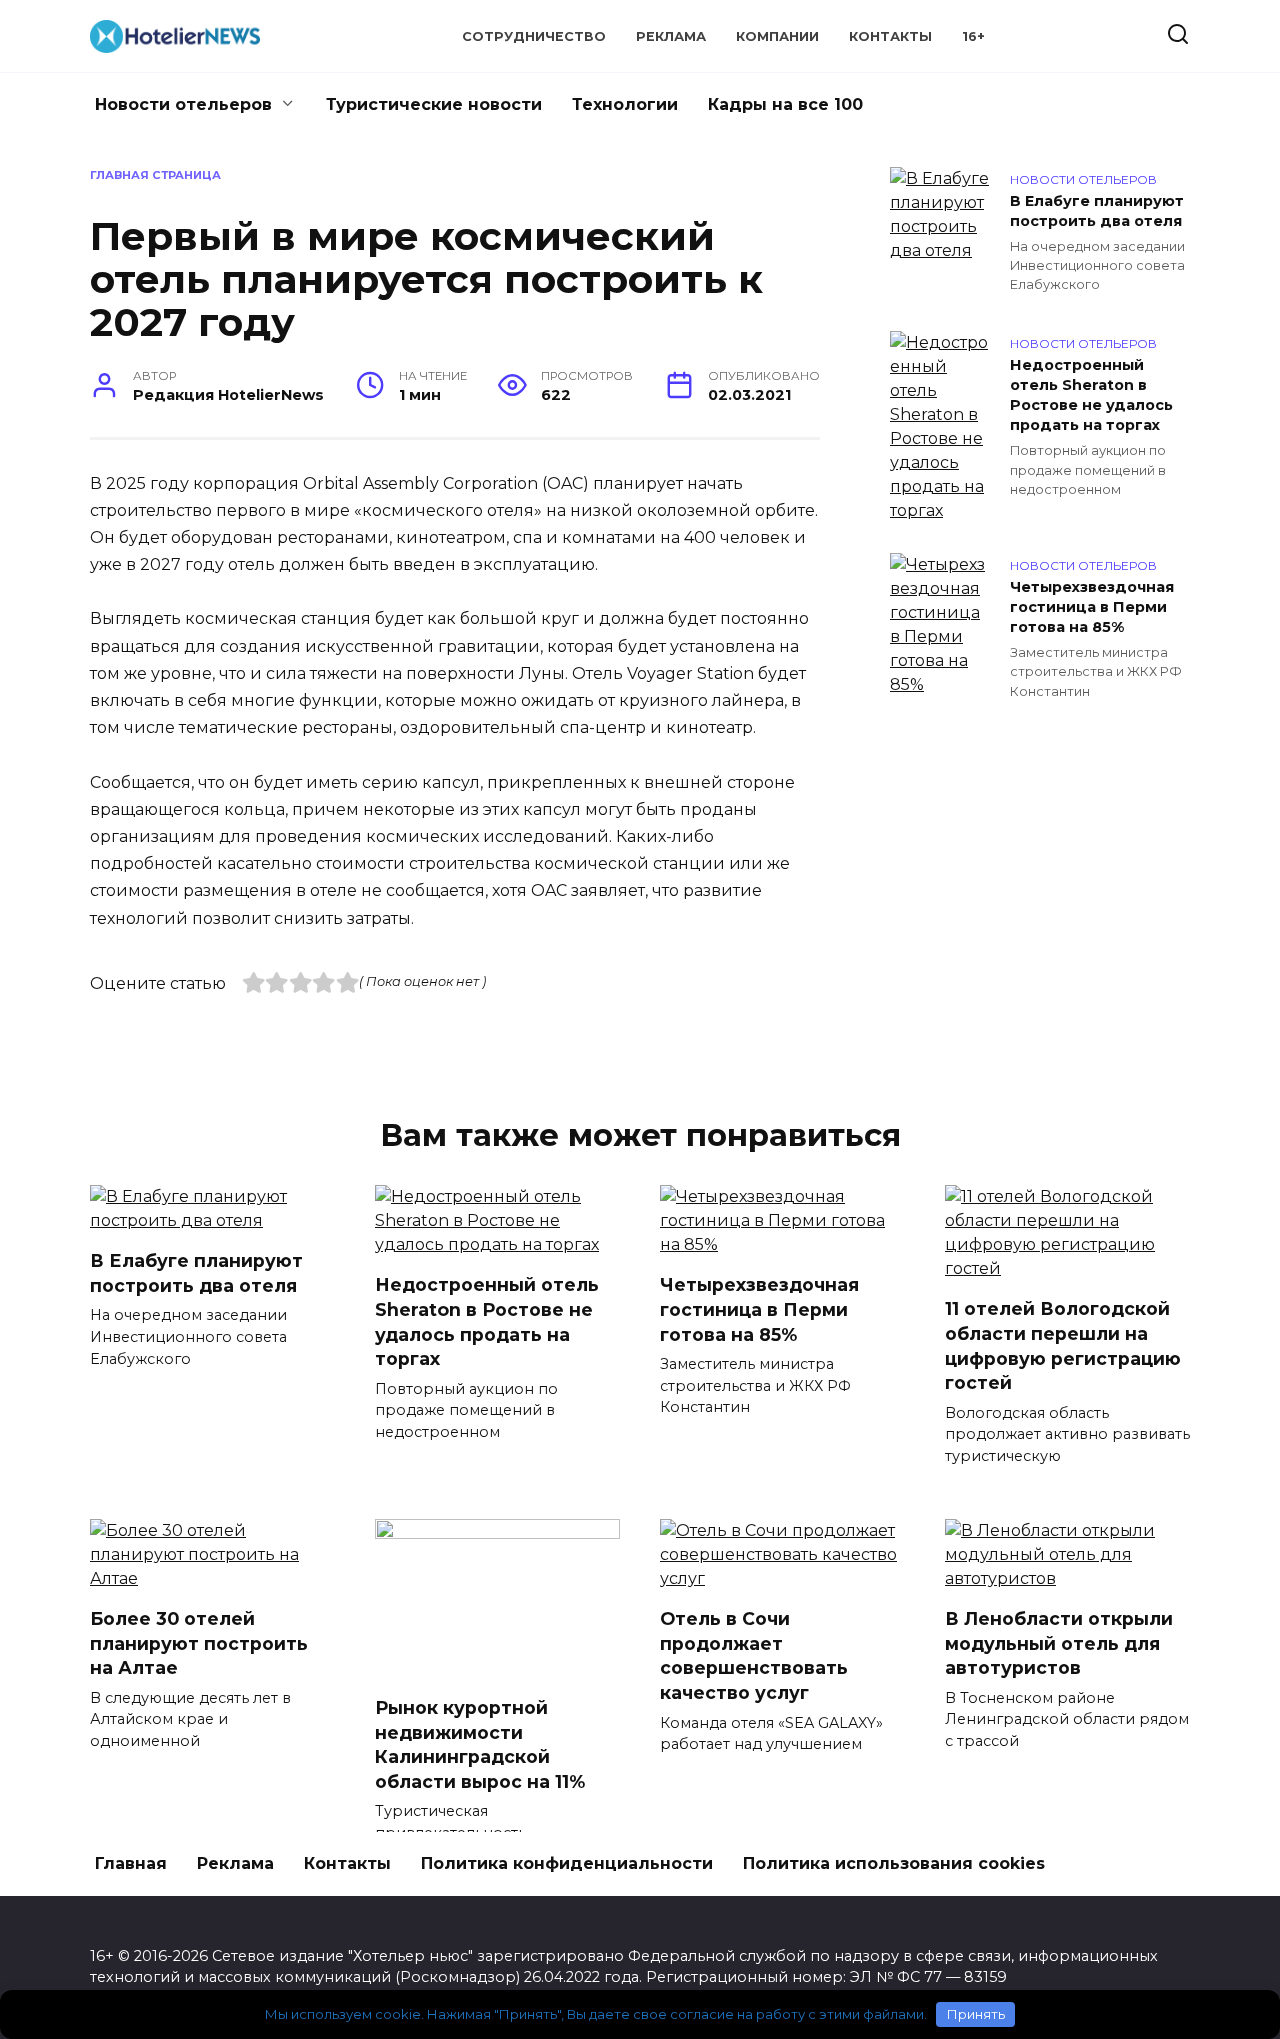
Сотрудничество (534, 36)
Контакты (890, 36)
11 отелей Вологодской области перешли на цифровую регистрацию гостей (1063, 1345)
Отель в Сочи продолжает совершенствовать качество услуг (754, 1655)
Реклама (671, 36)
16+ (973, 36)
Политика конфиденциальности (567, 1863)
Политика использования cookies (894, 1863)
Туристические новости (434, 104)
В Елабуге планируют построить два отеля (1097, 211)
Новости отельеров (183, 104)
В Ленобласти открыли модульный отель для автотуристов (1059, 1643)
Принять (976, 2014)
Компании (777, 36)
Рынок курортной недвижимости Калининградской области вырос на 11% (480, 1744)
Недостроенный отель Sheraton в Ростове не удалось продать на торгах (1091, 395)
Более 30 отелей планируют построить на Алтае (199, 1643)
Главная (131, 1863)
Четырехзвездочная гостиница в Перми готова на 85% (1092, 607)
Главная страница (155, 175)
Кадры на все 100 (785, 104)
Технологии (625, 104)
